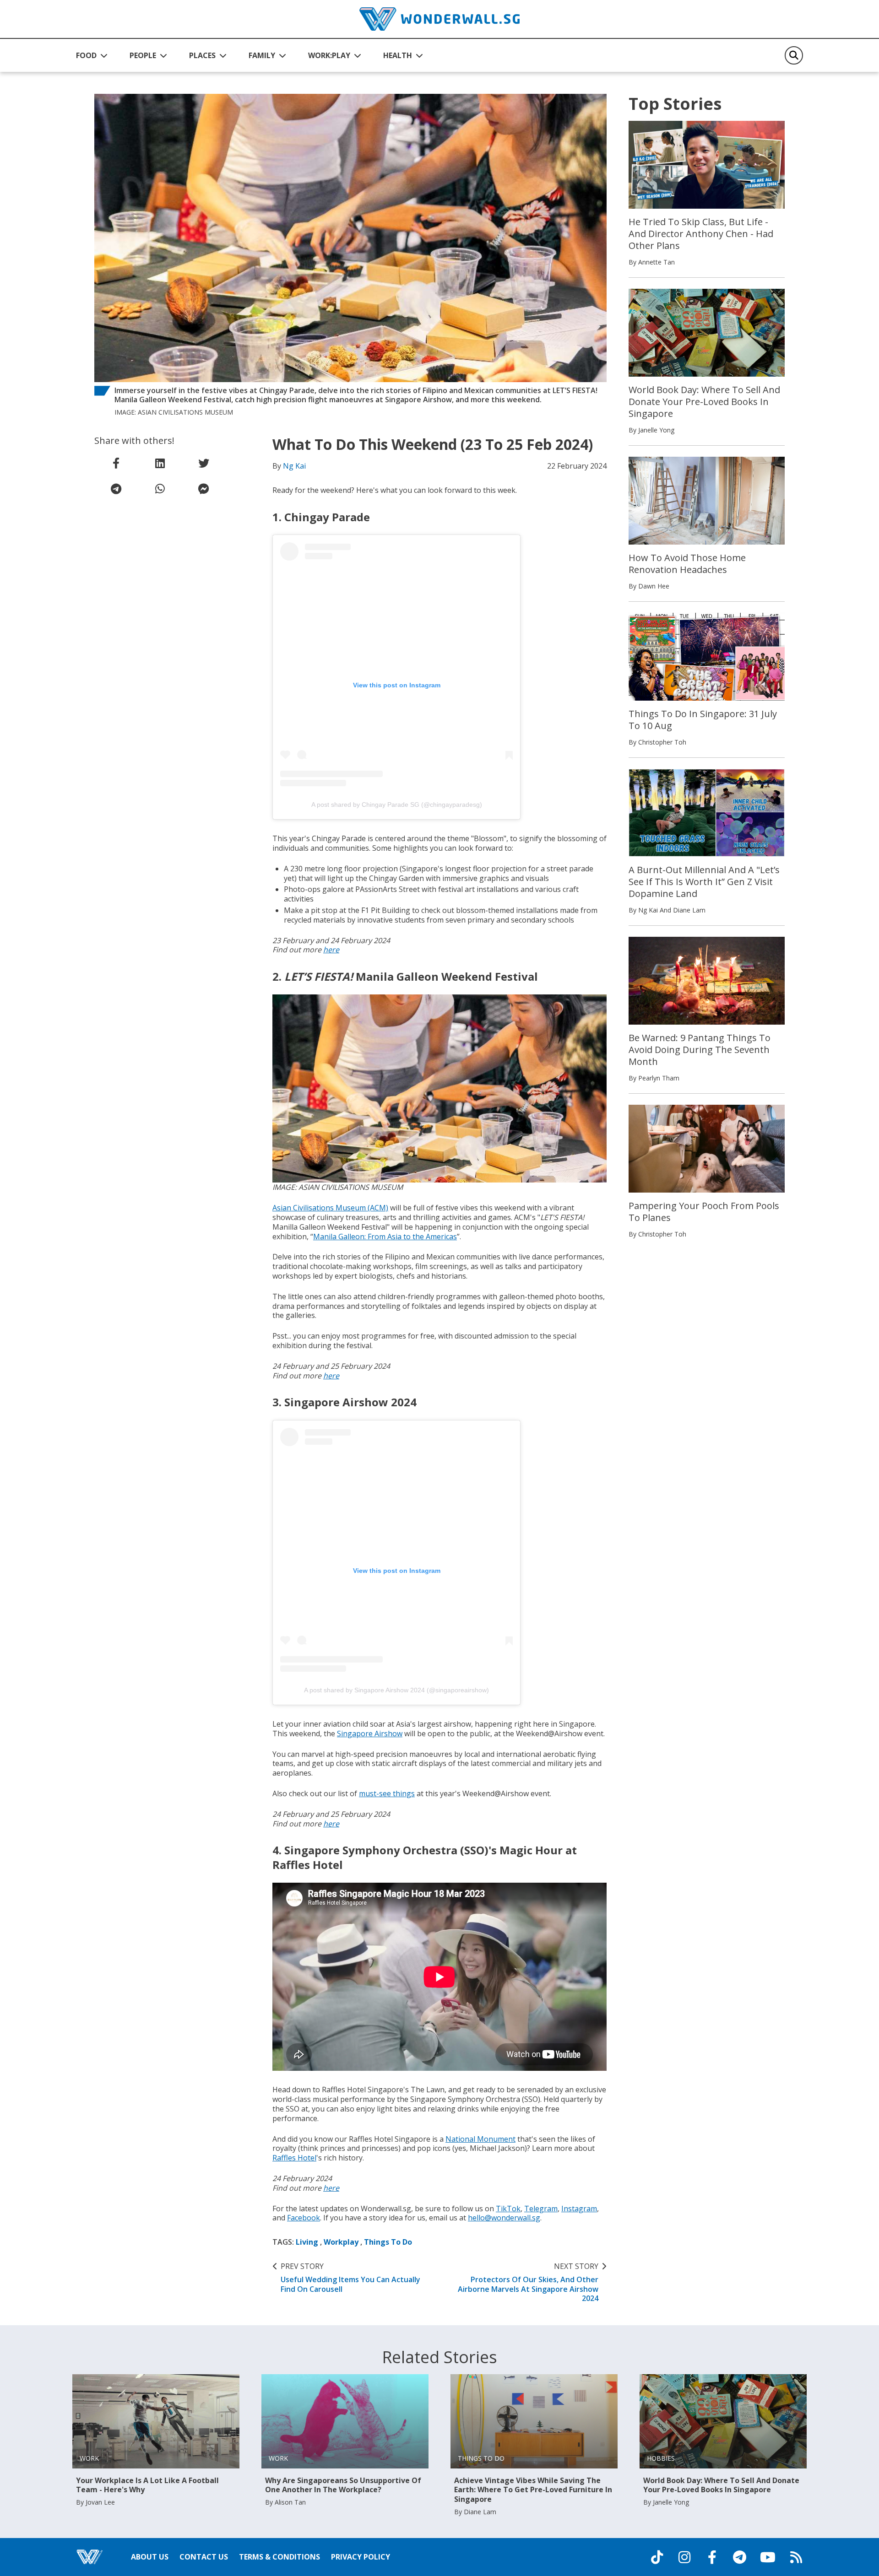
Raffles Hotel (294, 2158)
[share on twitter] (204, 463)
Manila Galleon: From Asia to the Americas (385, 1237)
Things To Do (388, 2242)
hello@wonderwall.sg (504, 2218)
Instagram (579, 2209)
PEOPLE (143, 55)
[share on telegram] (116, 489)
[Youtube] (768, 2557)
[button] (92, 55)
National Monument (480, 2139)
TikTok (508, 2209)
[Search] (794, 55)
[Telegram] (739, 2557)
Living (307, 2242)
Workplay (341, 2242)
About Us (150, 2557)
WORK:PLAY (329, 55)
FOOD (86, 55)
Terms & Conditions (279, 2557)
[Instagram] (684, 2557)
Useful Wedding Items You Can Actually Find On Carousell (350, 2278)
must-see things (387, 1793)
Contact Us (204, 2557)
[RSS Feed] (796, 2557)
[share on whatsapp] (160, 489)
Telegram (541, 2209)
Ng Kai (294, 466)
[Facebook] (712, 2557)
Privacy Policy (361, 2557)
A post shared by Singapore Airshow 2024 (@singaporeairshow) (396, 1690)
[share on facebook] (116, 463)
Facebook (304, 2218)
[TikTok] (657, 2557)
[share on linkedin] (160, 463)
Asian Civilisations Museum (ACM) (330, 1208)
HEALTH (398, 55)
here (331, 950)
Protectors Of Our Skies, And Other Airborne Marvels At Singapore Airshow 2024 (528, 2282)
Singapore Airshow (370, 1734)
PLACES (202, 55)
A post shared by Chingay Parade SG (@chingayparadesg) (397, 805)
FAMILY (262, 55)
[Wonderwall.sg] (439, 19)
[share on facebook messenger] (204, 489)
